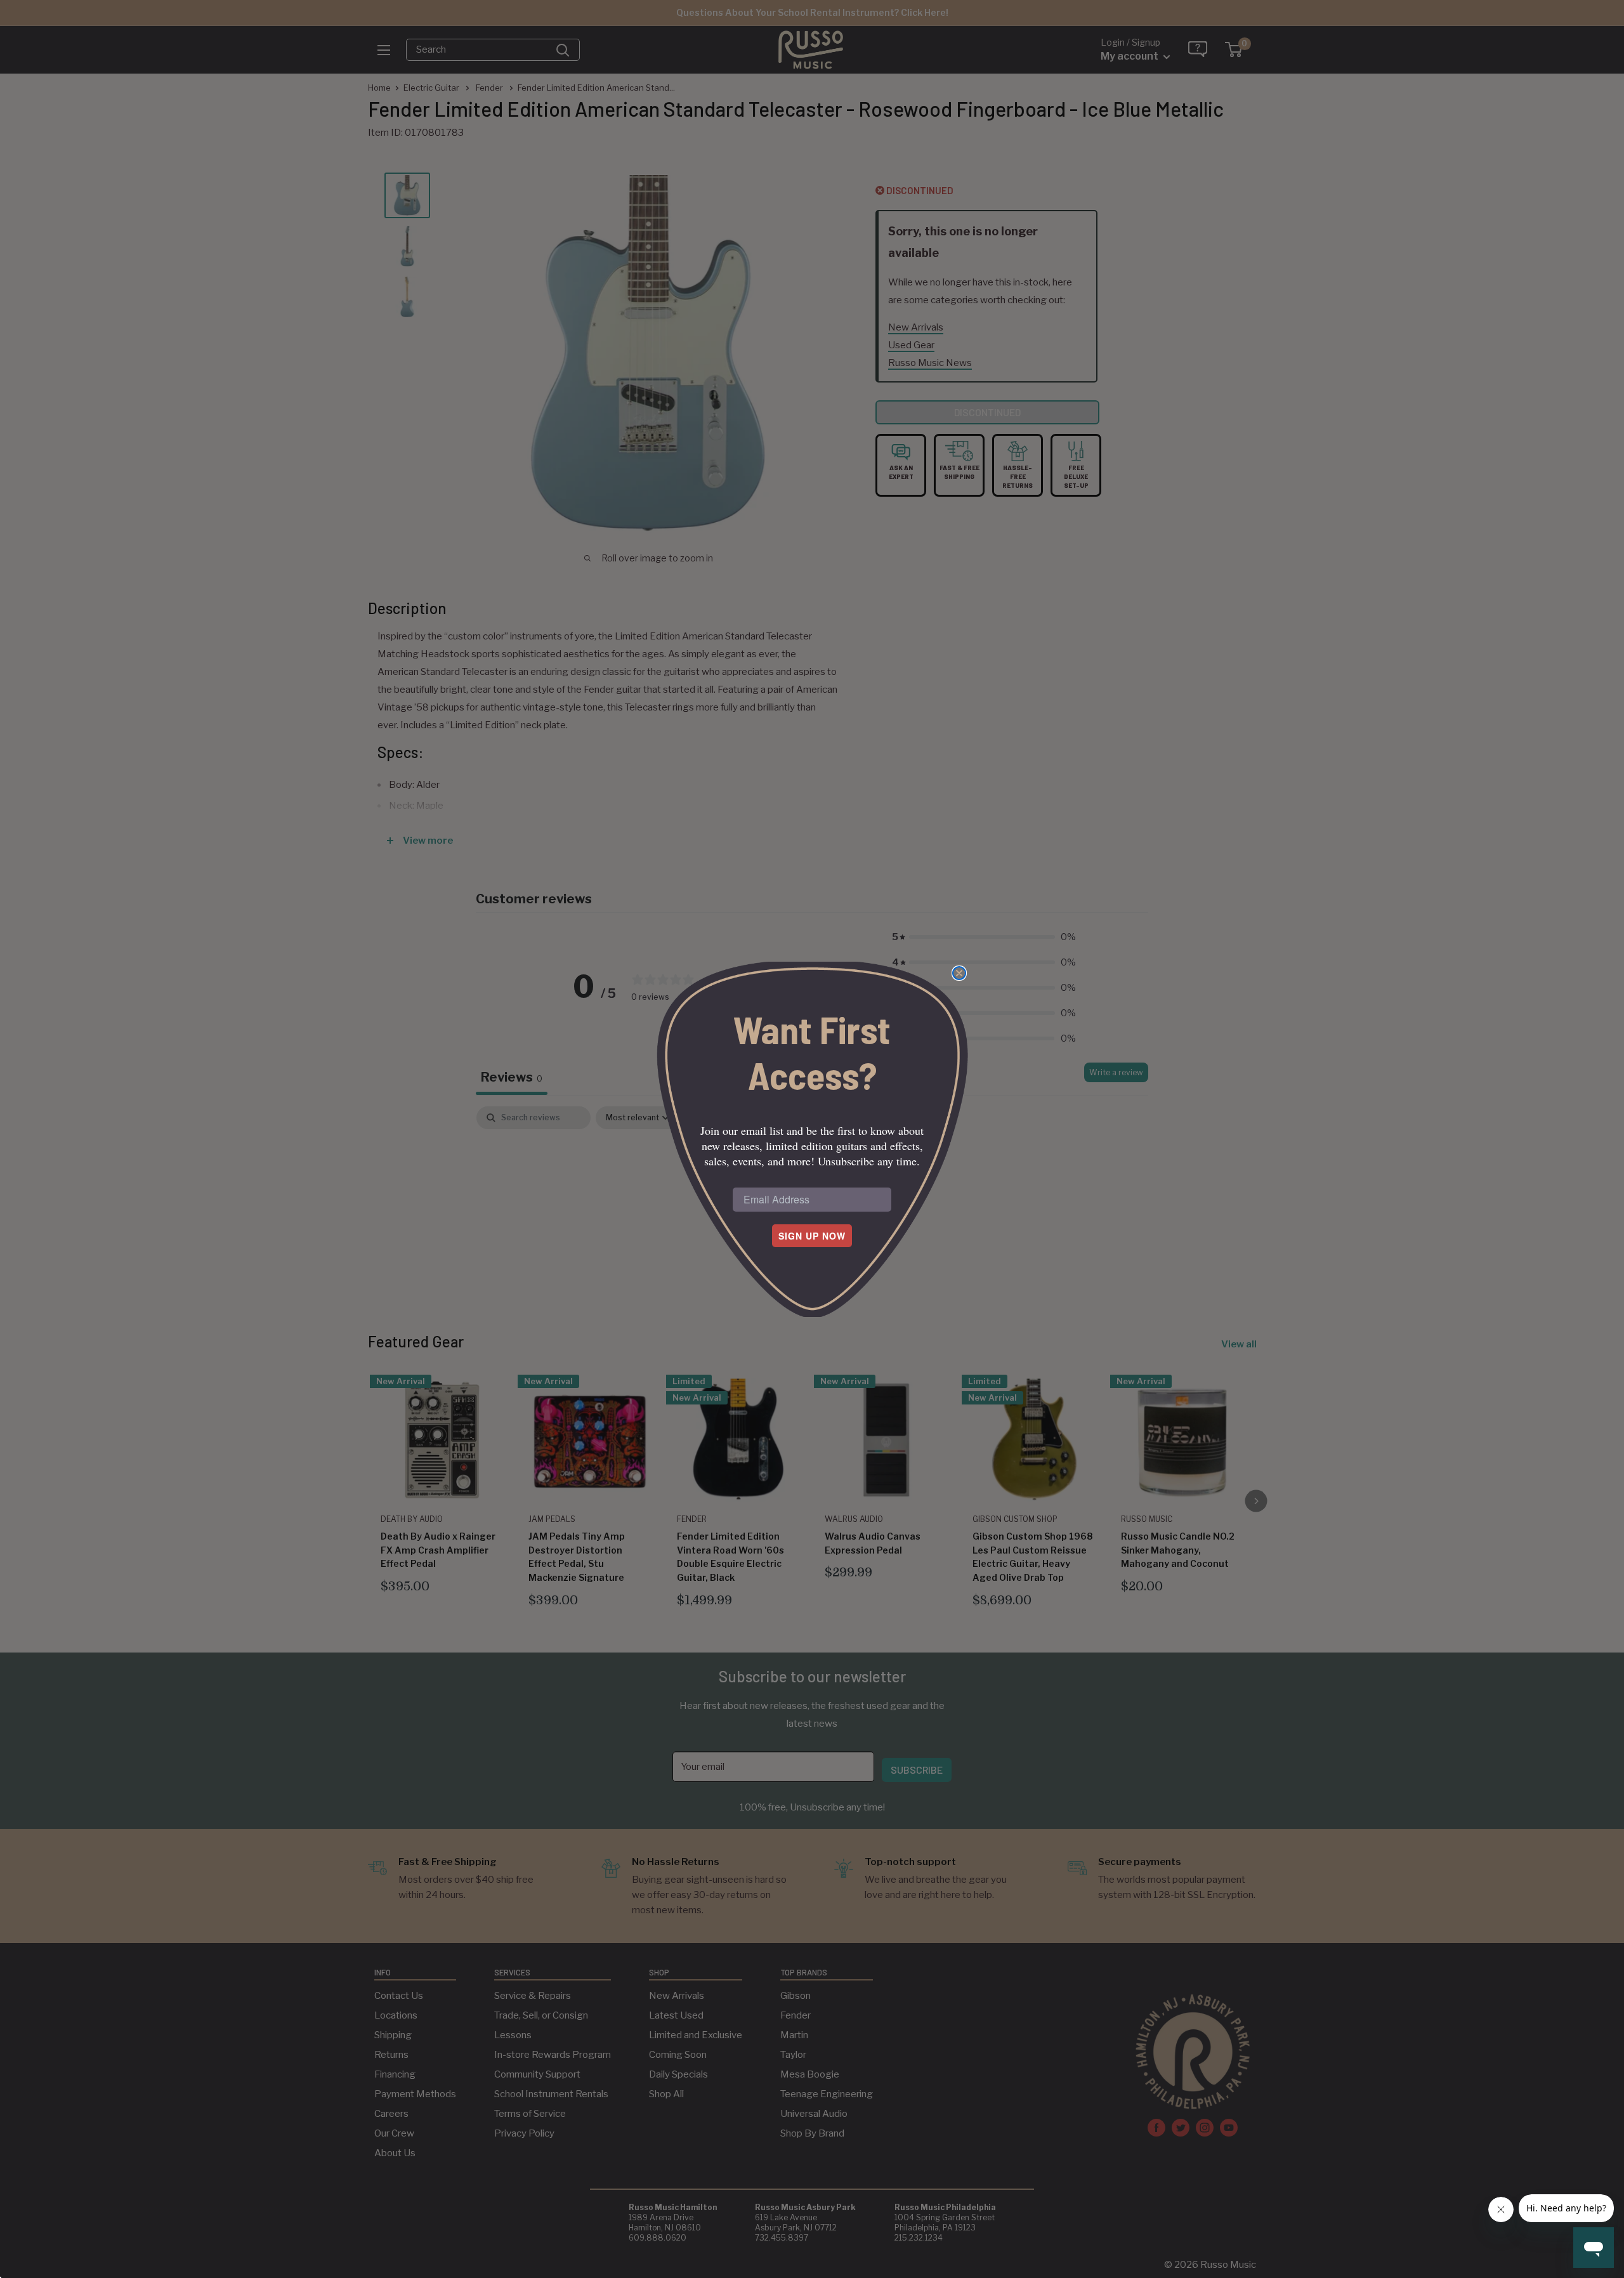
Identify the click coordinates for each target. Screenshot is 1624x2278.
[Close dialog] (959, 973)
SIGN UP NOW (812, 1236)
